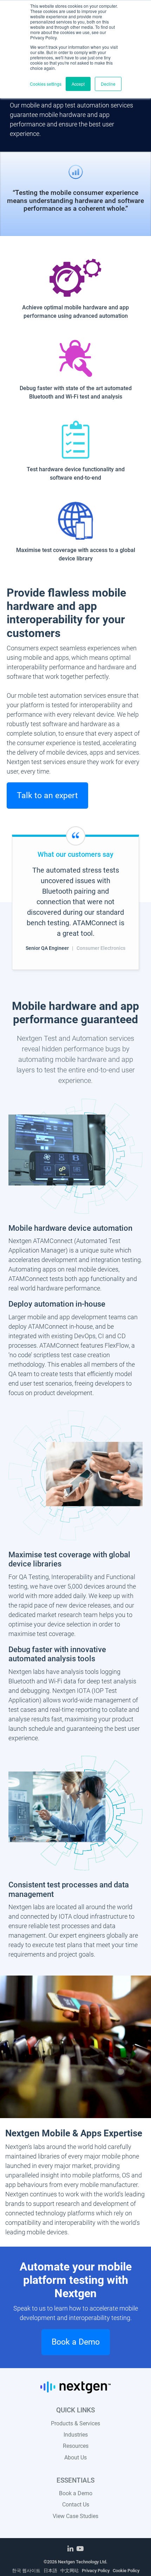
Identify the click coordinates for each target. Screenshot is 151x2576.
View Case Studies (75, 2516)
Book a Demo (76, 2493)
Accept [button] (78, 84)
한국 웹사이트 (26, 2571)
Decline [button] (108, 84)
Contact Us (76, 2505)
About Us (75, 2457)
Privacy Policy (96, 2571)
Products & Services (75, 2423)
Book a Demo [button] (76, 2342)
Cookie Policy (126, 2571)
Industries (76, 2435)
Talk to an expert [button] (47, 795)
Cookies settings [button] (46, 84)
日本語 (50, 2571)
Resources (76, 2446)
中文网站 (70, 2571)
